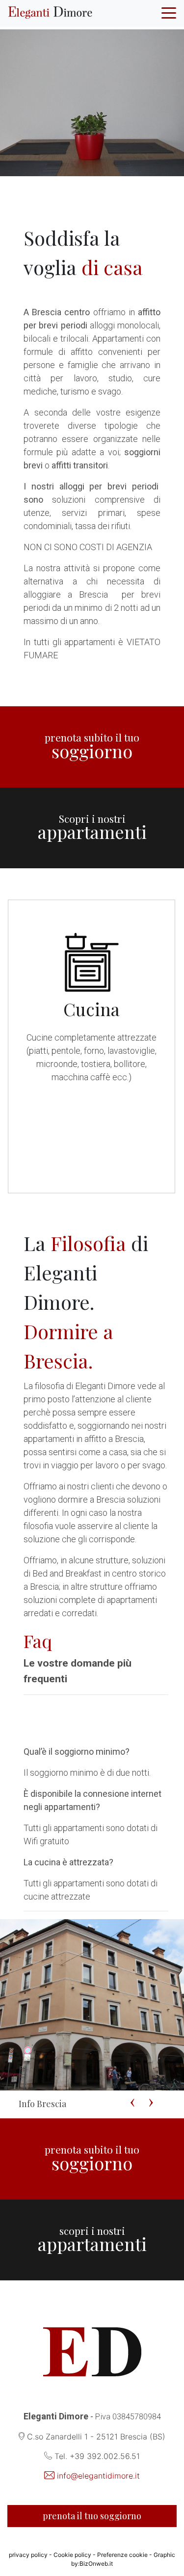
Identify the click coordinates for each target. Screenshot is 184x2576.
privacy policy (28, 2555)
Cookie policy (72, 2555)
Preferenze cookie (123, 2555)
